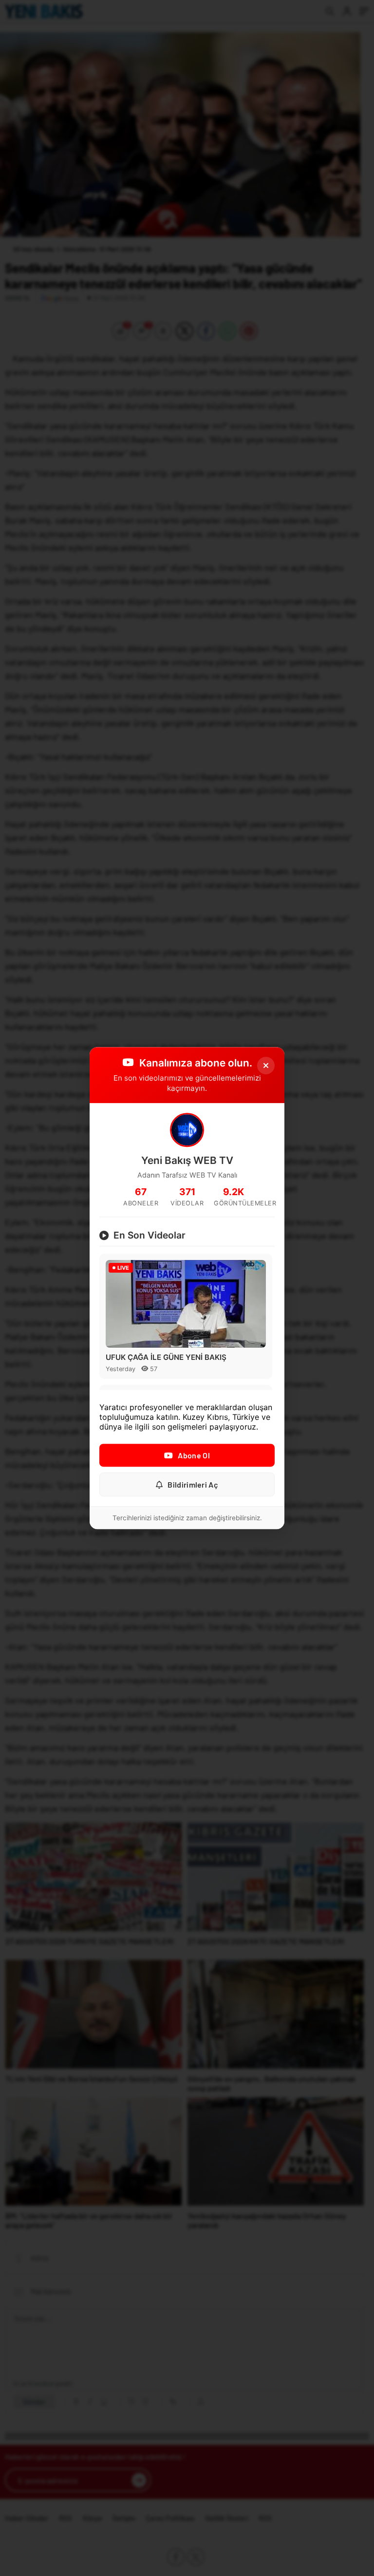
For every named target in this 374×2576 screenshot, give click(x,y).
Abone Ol (194, 1455)
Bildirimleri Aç (193, 1484)
